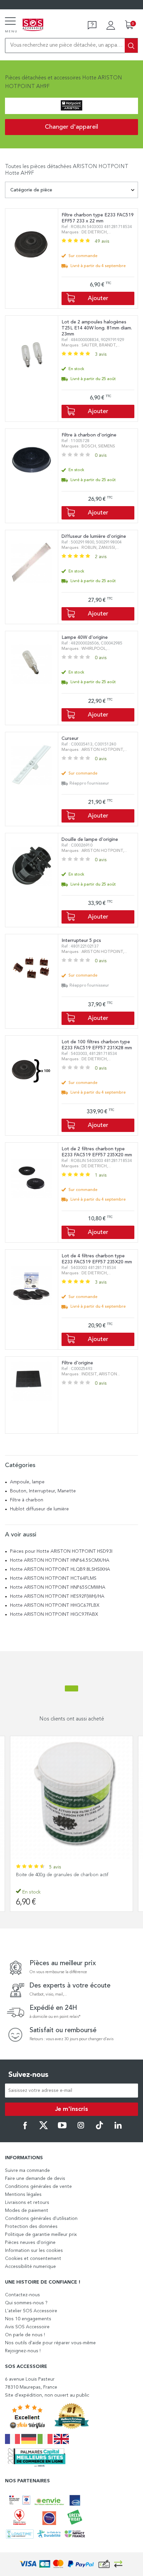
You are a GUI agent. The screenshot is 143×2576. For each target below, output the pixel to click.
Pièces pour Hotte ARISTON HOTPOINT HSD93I (61, 1551)
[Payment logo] (71, 2564)
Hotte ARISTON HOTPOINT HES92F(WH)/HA (57, 1596)
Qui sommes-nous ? (26, 2303)
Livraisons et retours (27, 2203)
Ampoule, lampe (27, 1482)
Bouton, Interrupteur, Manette (43, 1491)
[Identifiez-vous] (111, 25)
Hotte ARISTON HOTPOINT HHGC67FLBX (55, 1605)
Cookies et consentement (33, 2259)
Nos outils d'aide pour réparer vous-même (50, 2343)
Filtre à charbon (27, 1500)
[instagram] (81, 2128)
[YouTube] (62, 2128)
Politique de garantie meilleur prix (41, 2235)
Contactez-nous (22, 2295)
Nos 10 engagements (28, 2319)
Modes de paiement (27, 2211)
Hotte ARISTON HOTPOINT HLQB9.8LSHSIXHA (60, 1569)
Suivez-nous (28, 2075)
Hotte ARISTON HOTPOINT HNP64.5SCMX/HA (60, 1560)
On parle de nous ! (25, 2335)
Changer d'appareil (71, 127)
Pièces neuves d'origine (30, 2243)
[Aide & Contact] (92, 25)
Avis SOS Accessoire (27, 2327)
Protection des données (31, 2227)
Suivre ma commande (27, 2171)
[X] (44, 2128)
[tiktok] (99, 2128)
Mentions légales (23, 2195)
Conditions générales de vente (38, 2187)
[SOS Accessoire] (33, 25)
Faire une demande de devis (35, 2179)
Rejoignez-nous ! (23, 2351)
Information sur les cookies (34, 2251)
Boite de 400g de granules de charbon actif (62, 1875)
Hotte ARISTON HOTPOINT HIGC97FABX (54, 1614)
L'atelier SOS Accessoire (31, 2311)
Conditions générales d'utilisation (41, 2219)
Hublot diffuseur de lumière (39, 1509)
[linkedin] (118, 2128)
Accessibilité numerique (30, 2267)
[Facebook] (25, 2128)
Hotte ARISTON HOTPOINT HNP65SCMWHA (58, 1587)
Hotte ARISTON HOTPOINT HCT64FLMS (53, 1578)
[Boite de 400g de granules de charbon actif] (71, 1797)
